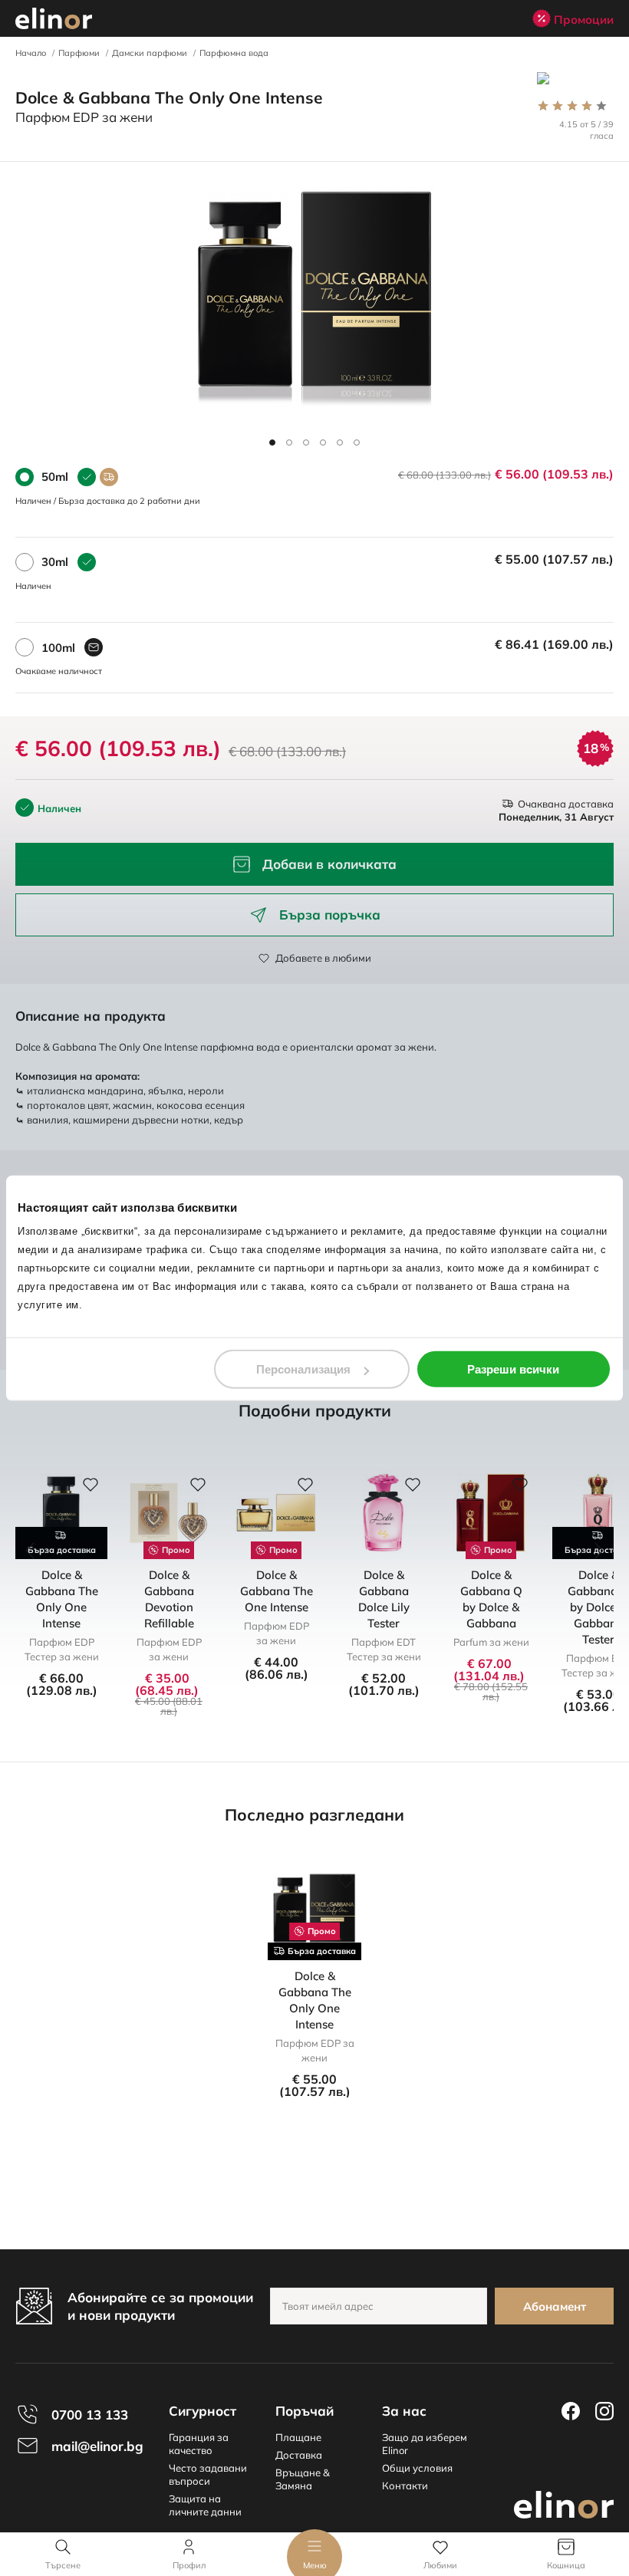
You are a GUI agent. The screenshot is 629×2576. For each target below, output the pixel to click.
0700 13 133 (90, 2415)
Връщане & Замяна (303, 2479)
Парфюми (79, 53)
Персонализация (303, 1369)
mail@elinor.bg (97, 2446)
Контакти (405, 2486)
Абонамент (555, 2306)
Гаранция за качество (199, 2444)
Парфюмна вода (234, 53)
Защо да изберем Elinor (425, 2444)
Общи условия (417, 2468)
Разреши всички (513, 1369)
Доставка (299, 2455)
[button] (272, 442)
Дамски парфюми (150, 53)
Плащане (298, 2437)
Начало (31, 53)
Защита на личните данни (205, 2505)
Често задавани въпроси (208, 2474)
